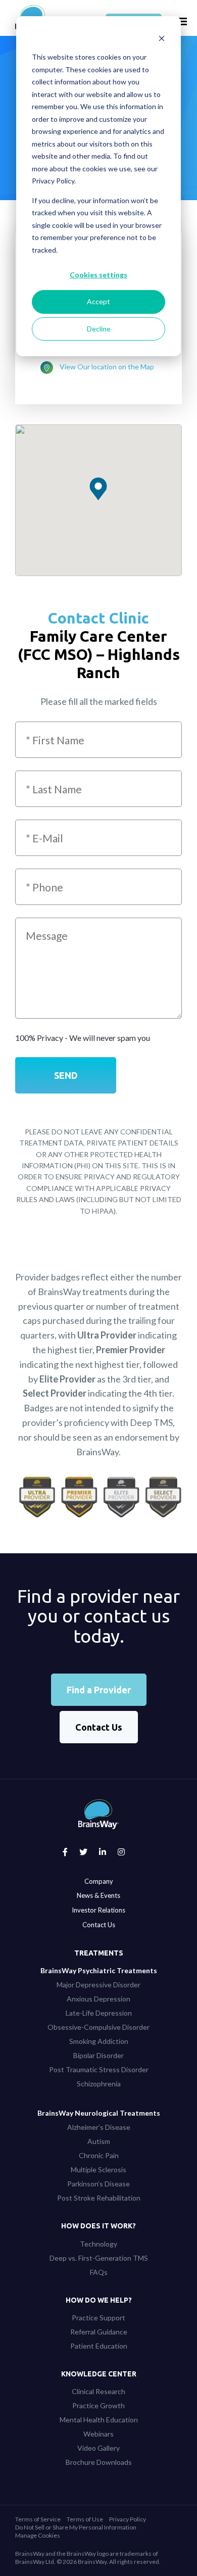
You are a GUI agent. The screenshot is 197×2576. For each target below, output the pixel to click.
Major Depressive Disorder (98, 1985)
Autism (99, 2141)
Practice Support (98, 2318)
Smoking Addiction (99, 2041)
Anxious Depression (98, 1999)
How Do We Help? (99, 2300)
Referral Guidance (99, 2332)
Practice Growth (98, 2405)
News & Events (98, 1895)
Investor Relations (98, 1910)
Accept (98, 301)
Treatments (99, 1953)
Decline (99, 329)
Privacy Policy (128, 2519)
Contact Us (99, 1727)
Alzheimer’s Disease (99, 2127)
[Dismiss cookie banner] (162, 38)
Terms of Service (38, 2519)
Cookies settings (98, 275)
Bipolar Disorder (98, 2055)
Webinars (98, 2434)
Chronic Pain (99, 2155)
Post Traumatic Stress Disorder (99, 2069)
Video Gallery (98, 2448)
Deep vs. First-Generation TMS (99, 2258)
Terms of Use (85, 2519)
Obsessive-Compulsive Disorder (98, 2027)
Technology (98, 2244)
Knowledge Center (99, 2374)
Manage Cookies (38, 2535)
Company (99, 1881)
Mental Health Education (99, 2420)
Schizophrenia (99, 2084)
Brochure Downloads (99, 2462)
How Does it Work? (98, 2226)
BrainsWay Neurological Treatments (99, 2113)
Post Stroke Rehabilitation (99, 2198)
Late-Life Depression (99, 2013)
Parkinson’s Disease (98, 2184)
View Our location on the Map (107, 367)
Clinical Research (98, 2391)
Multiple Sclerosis (98, 2169)
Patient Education (99, 2346)
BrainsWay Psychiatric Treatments (99, 1970)
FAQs (99, 2272)
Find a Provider (99, 1690)
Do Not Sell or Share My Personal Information (76, 2527)
